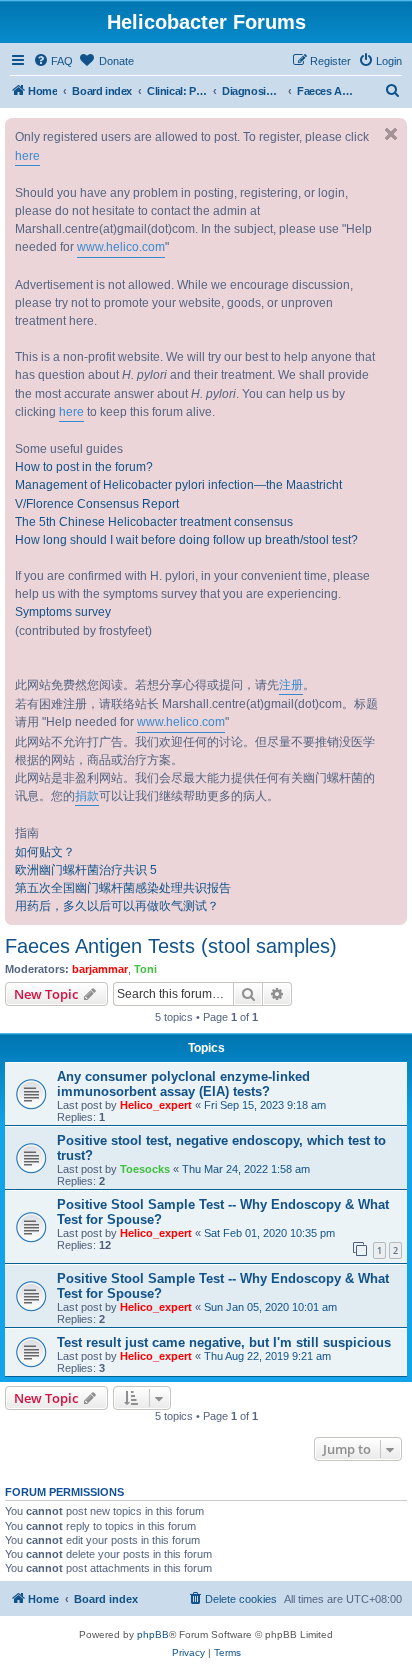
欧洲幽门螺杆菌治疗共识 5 (86, 870)
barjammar (100, 969)
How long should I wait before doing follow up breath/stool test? (186, 540)
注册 (291, 685)
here (27, 156)
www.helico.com (121, 247)
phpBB (153, 1634)
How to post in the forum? (84, 467)
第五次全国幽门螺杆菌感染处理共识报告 (123, 888)
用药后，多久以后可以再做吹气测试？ (117, 906)
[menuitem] (53, 61)
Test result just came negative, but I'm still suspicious (224, 1342)
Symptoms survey (63, 612)
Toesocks (145, 1169)
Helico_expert (156, 1105)
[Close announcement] (391, 134)
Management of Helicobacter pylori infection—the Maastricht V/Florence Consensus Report (178, 494)
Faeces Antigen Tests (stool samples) (171, 946)
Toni (145, 969)
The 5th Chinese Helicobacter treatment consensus (154, 522)
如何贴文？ (45, 852)
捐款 (87, 796)
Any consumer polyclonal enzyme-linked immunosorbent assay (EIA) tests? (183, 1084)
